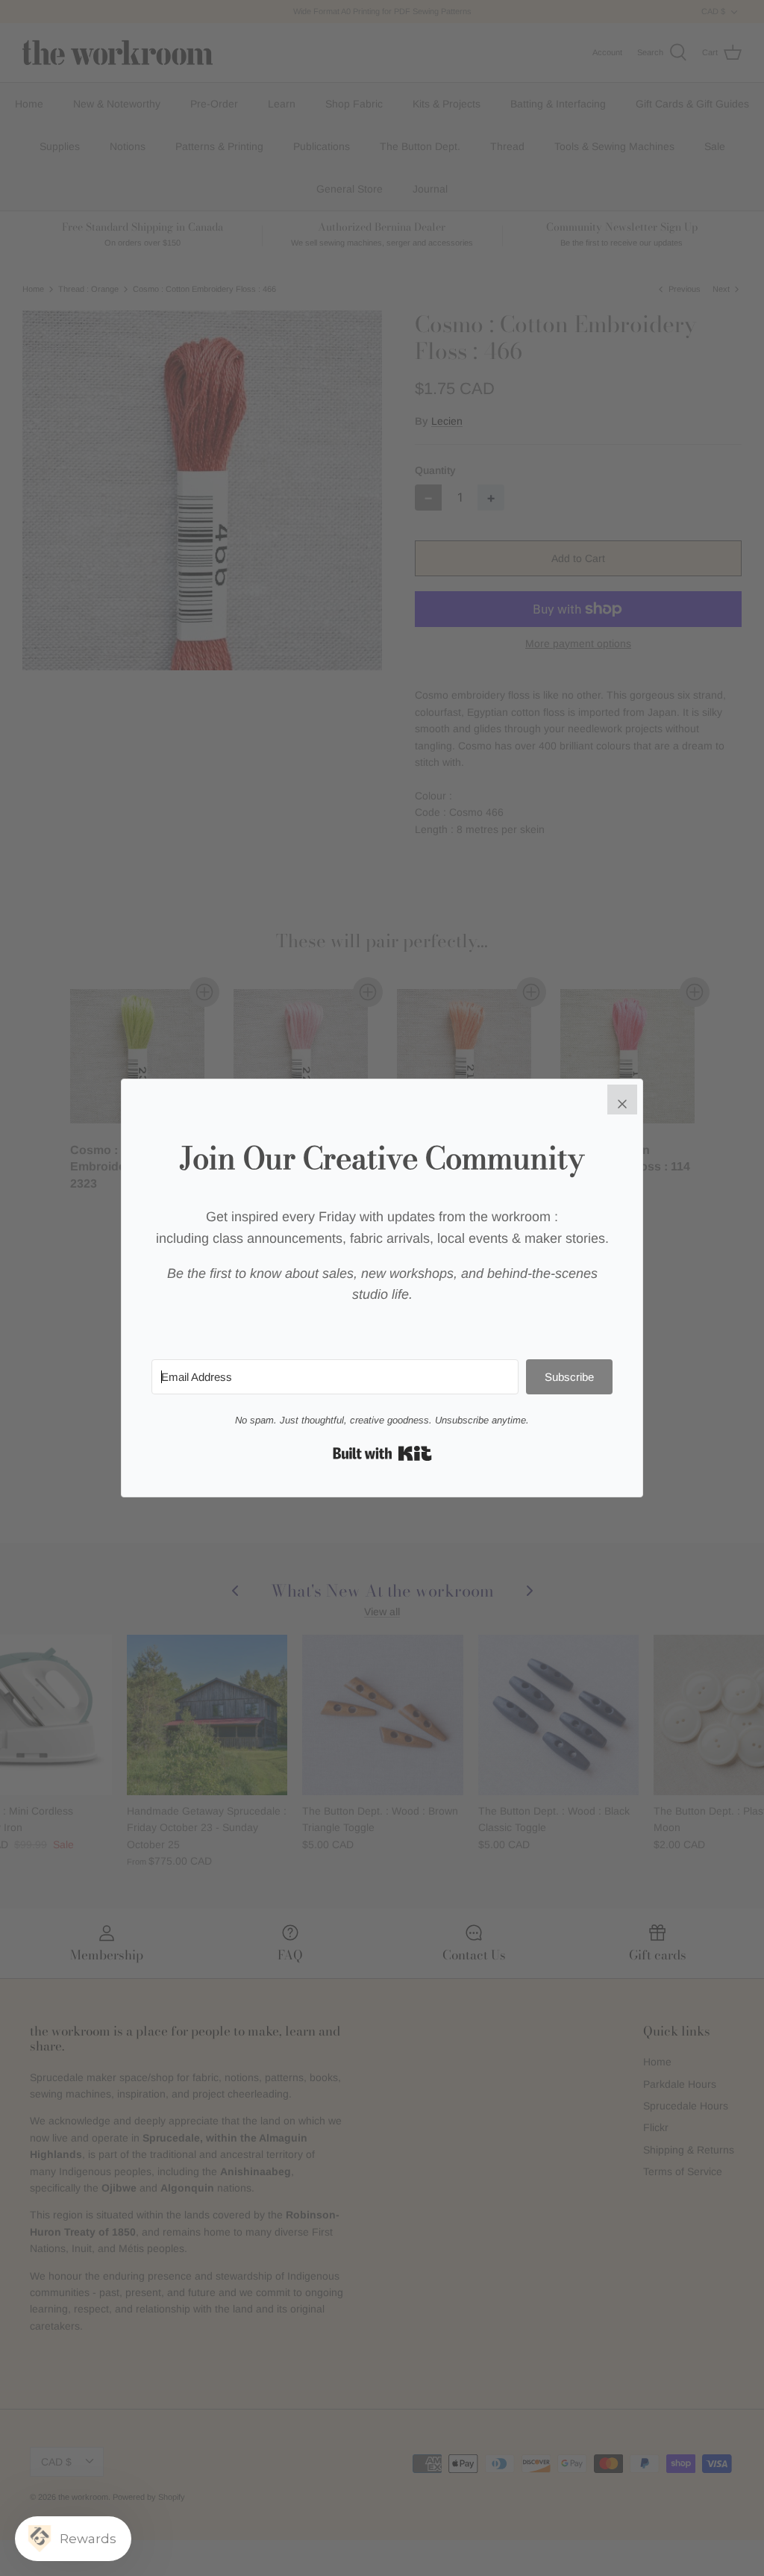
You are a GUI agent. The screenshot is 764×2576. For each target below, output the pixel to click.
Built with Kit (382, 1453)
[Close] (622, 1100)
